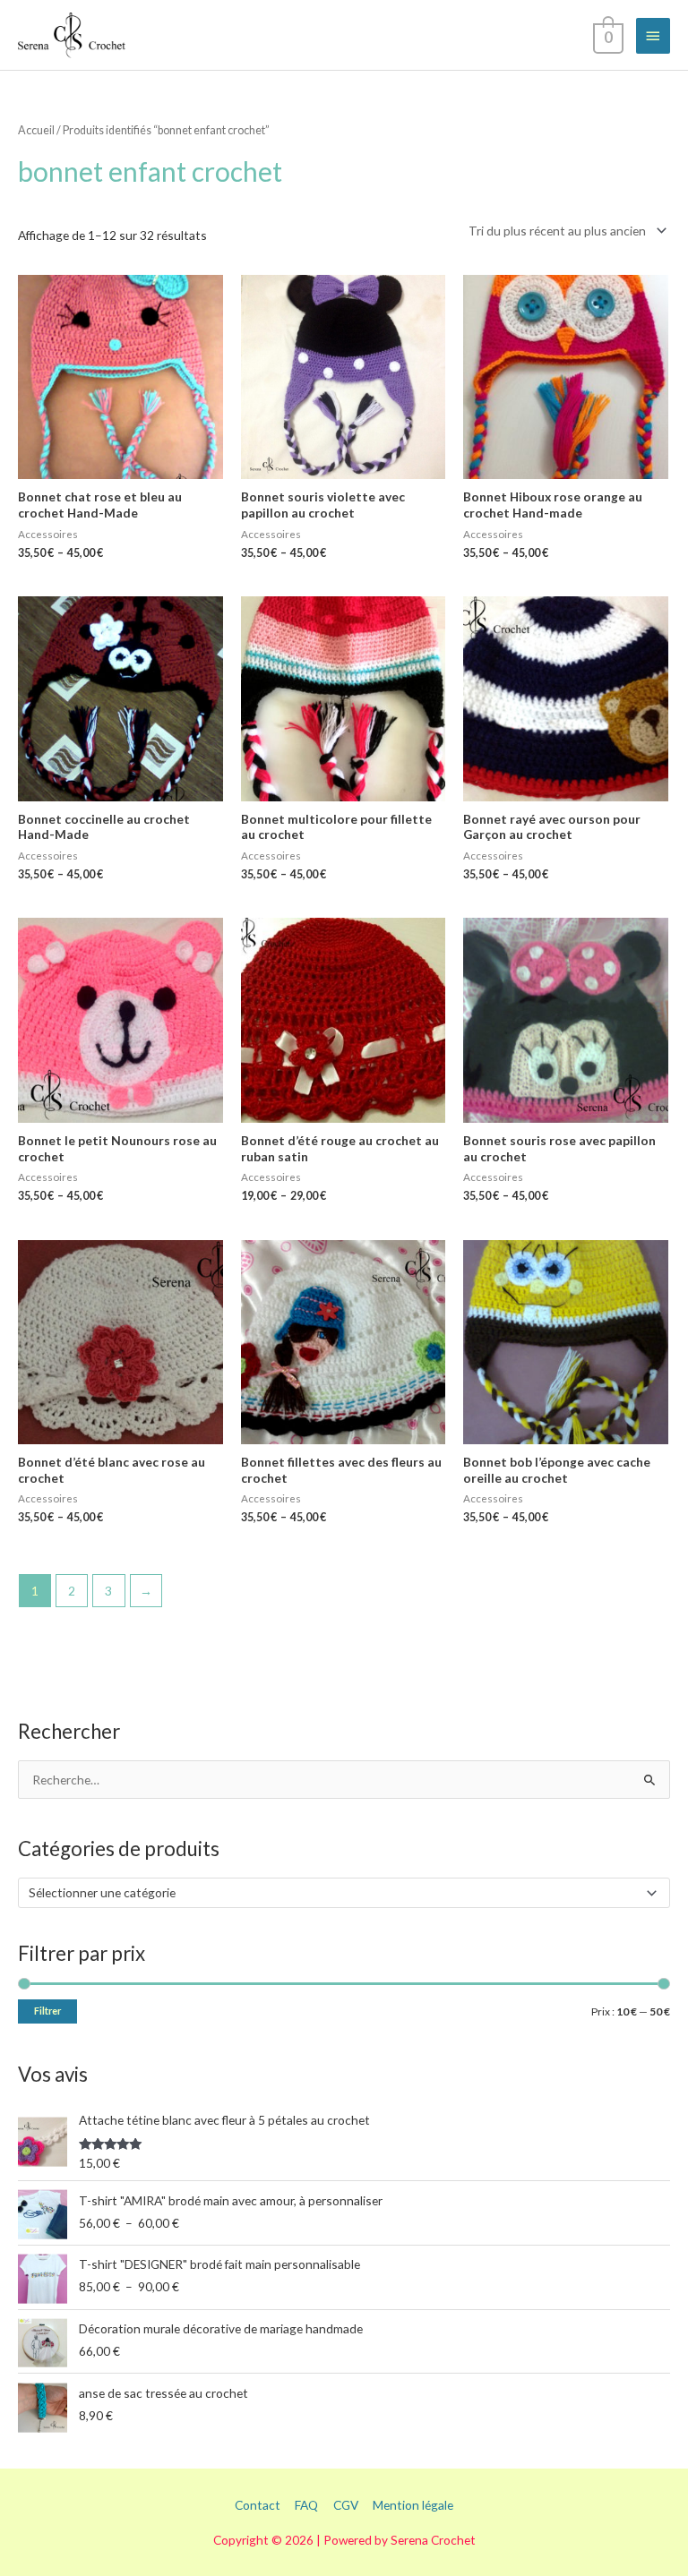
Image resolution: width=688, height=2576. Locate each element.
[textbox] (337, 1893)
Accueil (36, 130)
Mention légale (413, 2505)
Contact (258, 2505)
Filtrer (47, 2011)
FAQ (306, 2505)
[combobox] (344, 1893)
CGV (346, 2505)
